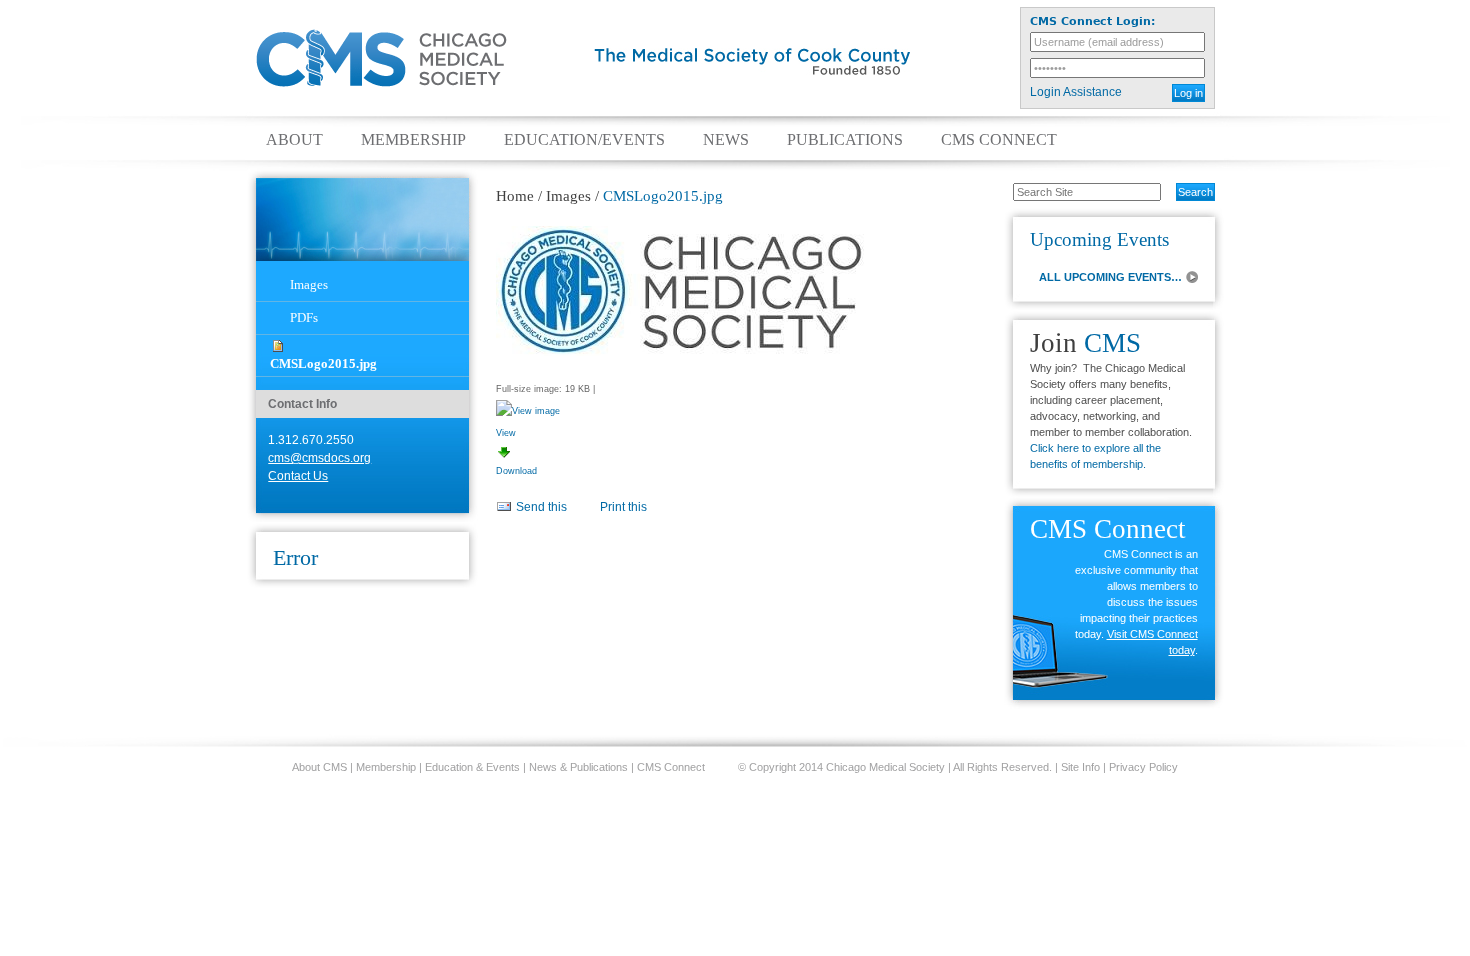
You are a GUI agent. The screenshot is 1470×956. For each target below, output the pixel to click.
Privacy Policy (1143, 767)
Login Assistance (1076, 92)
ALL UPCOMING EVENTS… (1110, 277)
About (294, 140)
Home (515, 196)
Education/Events (584, 140)
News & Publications (578, 767)
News (726, 140)
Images (309, 284)
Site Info (1080, 767)
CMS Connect (999, 140)
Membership (413, 140)
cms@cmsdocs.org (319, 458)
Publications (845, 140)
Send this (541, 507)
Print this (623, 507)
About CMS (319, 767)
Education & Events (472, 767)
